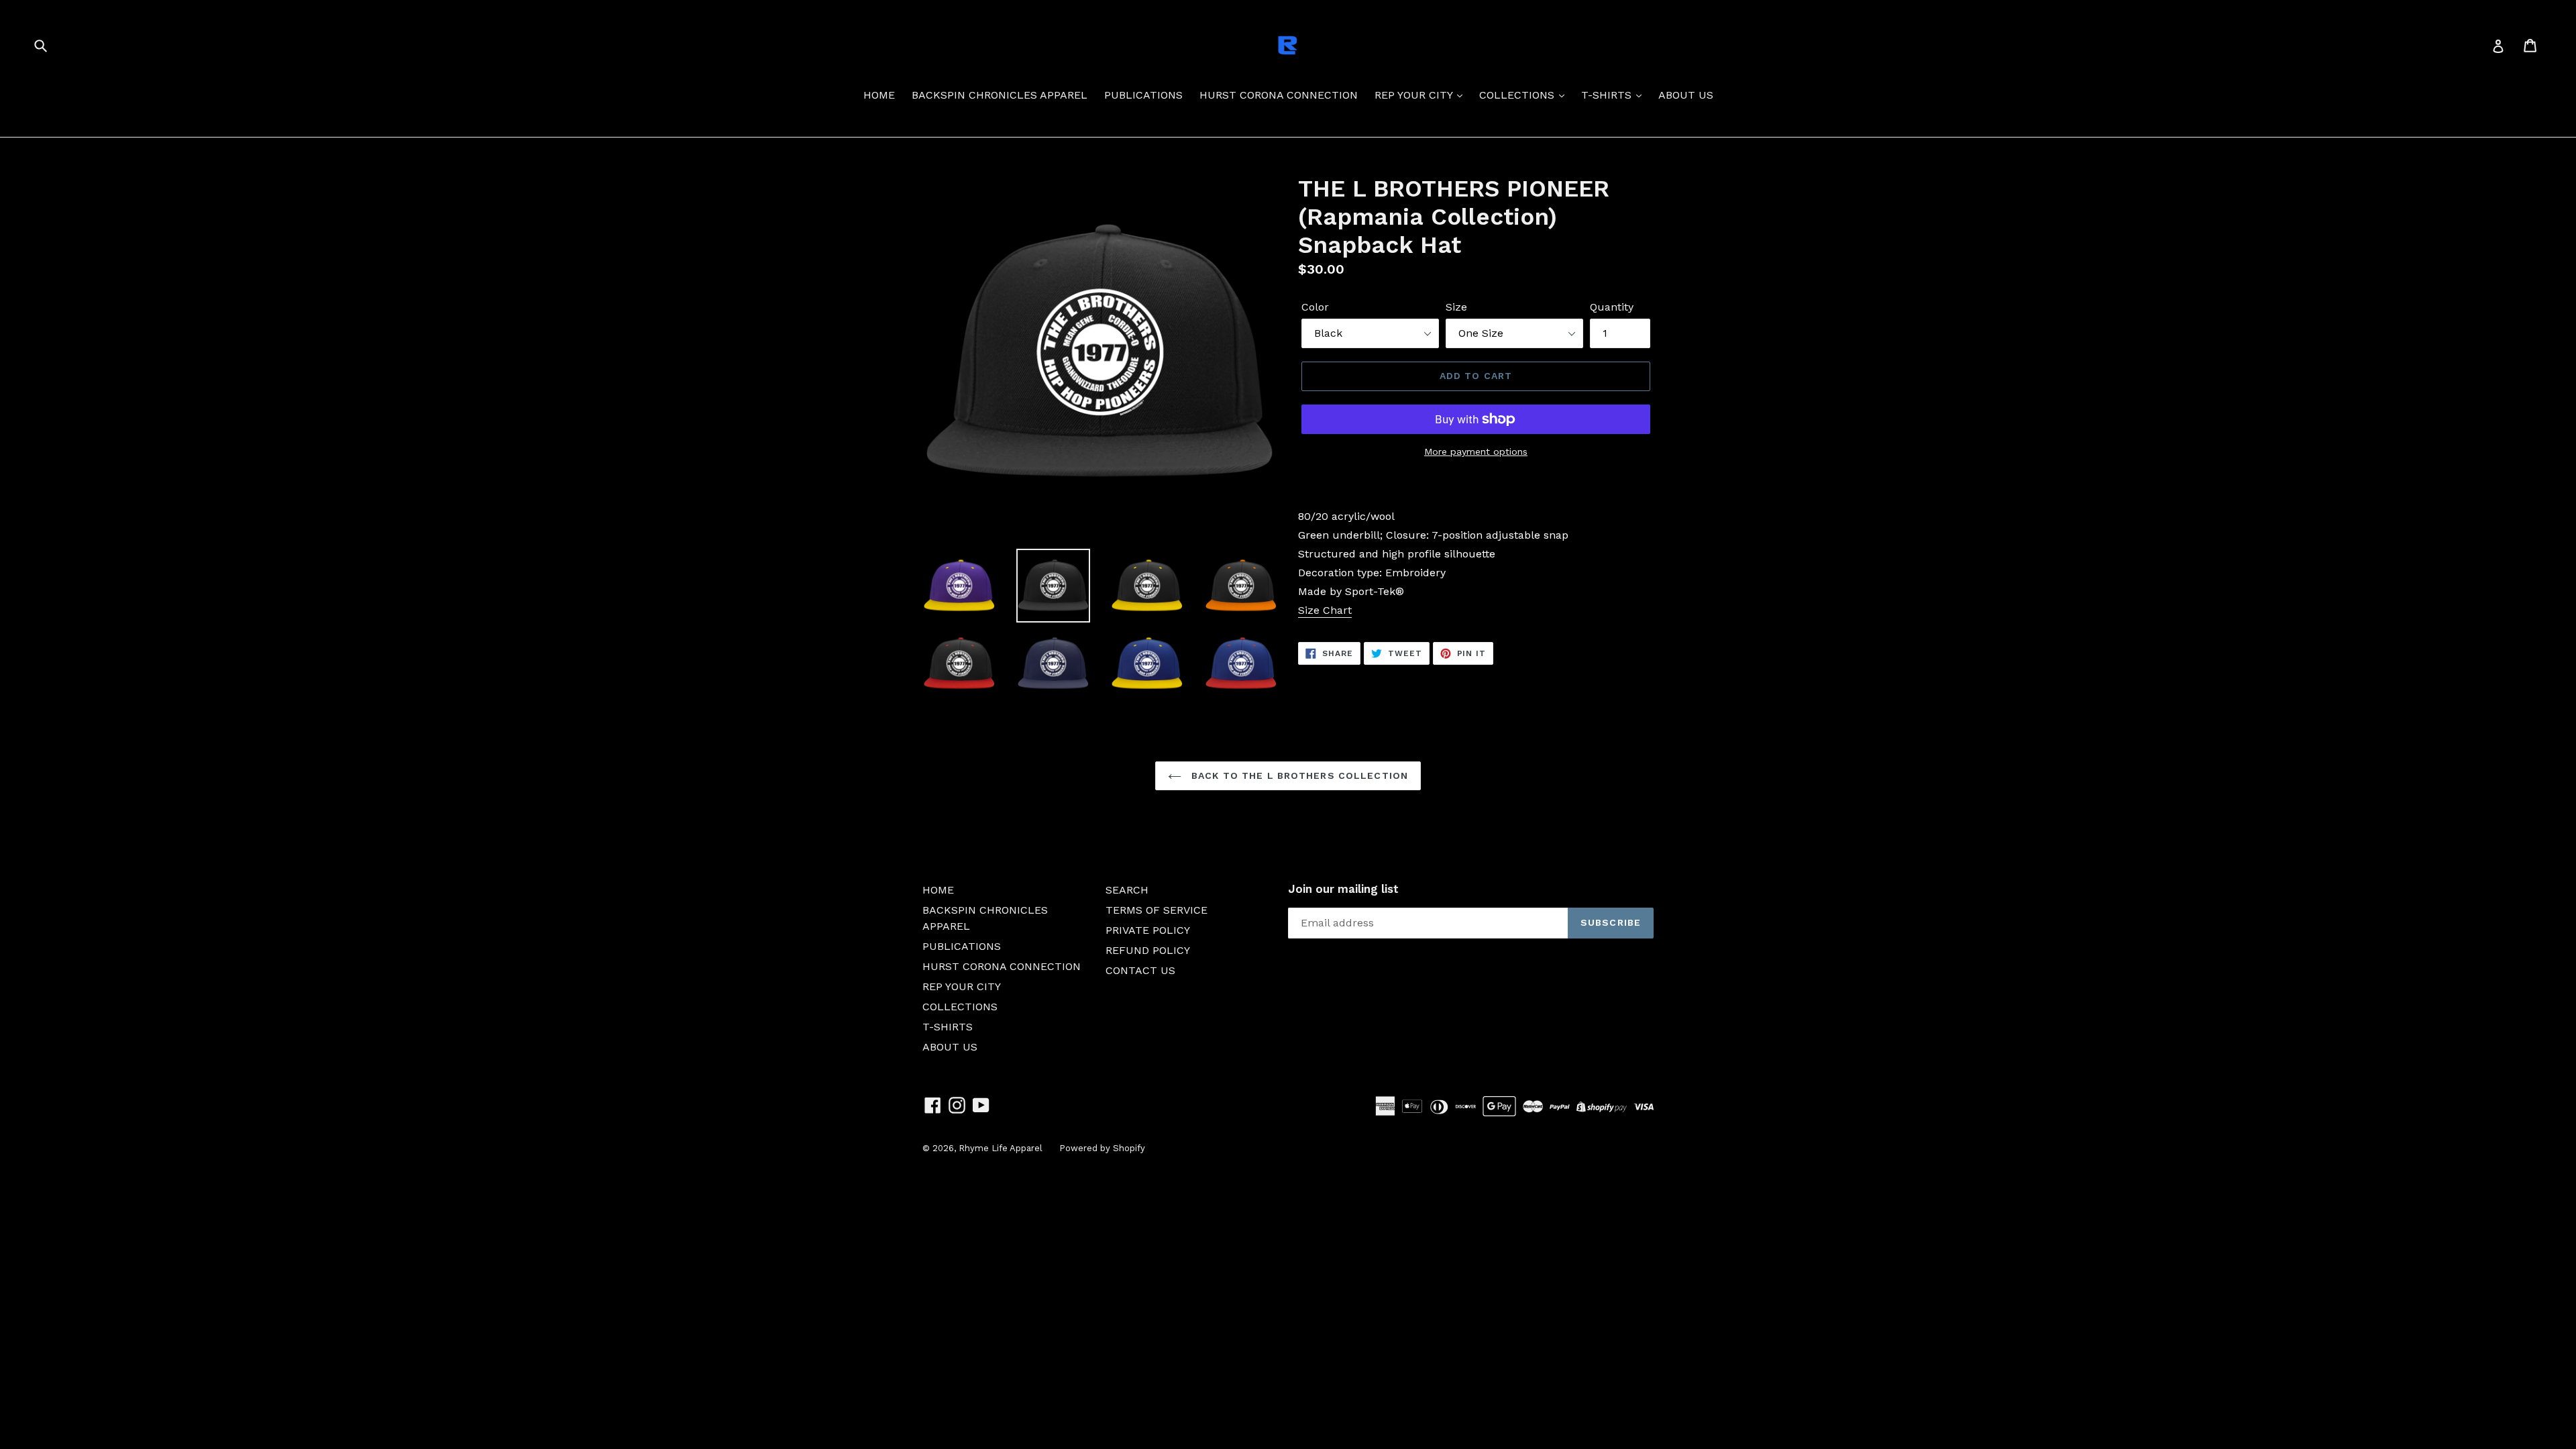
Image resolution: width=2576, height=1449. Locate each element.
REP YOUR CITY (1415, 95)
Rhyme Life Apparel (1001, 1148)
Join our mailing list (1343, 889)
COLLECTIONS (1518, 95)
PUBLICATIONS (1143, 95)
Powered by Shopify (1102, 1148)
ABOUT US (1686, 95)
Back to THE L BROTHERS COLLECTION (1298, 775)
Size (1456, 307)
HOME (879, 95)
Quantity (1612, 307)
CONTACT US (1140, 970)
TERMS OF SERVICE (1157, 910)
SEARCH (1127, 890)
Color (1315, 307)
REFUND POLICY (1148, 950)
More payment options (1476, 451)
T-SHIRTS (1608, 95)
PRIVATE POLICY (1148, 930)
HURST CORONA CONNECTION (1279, 95)
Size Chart (1325, 610)
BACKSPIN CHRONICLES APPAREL (1000, 95)
